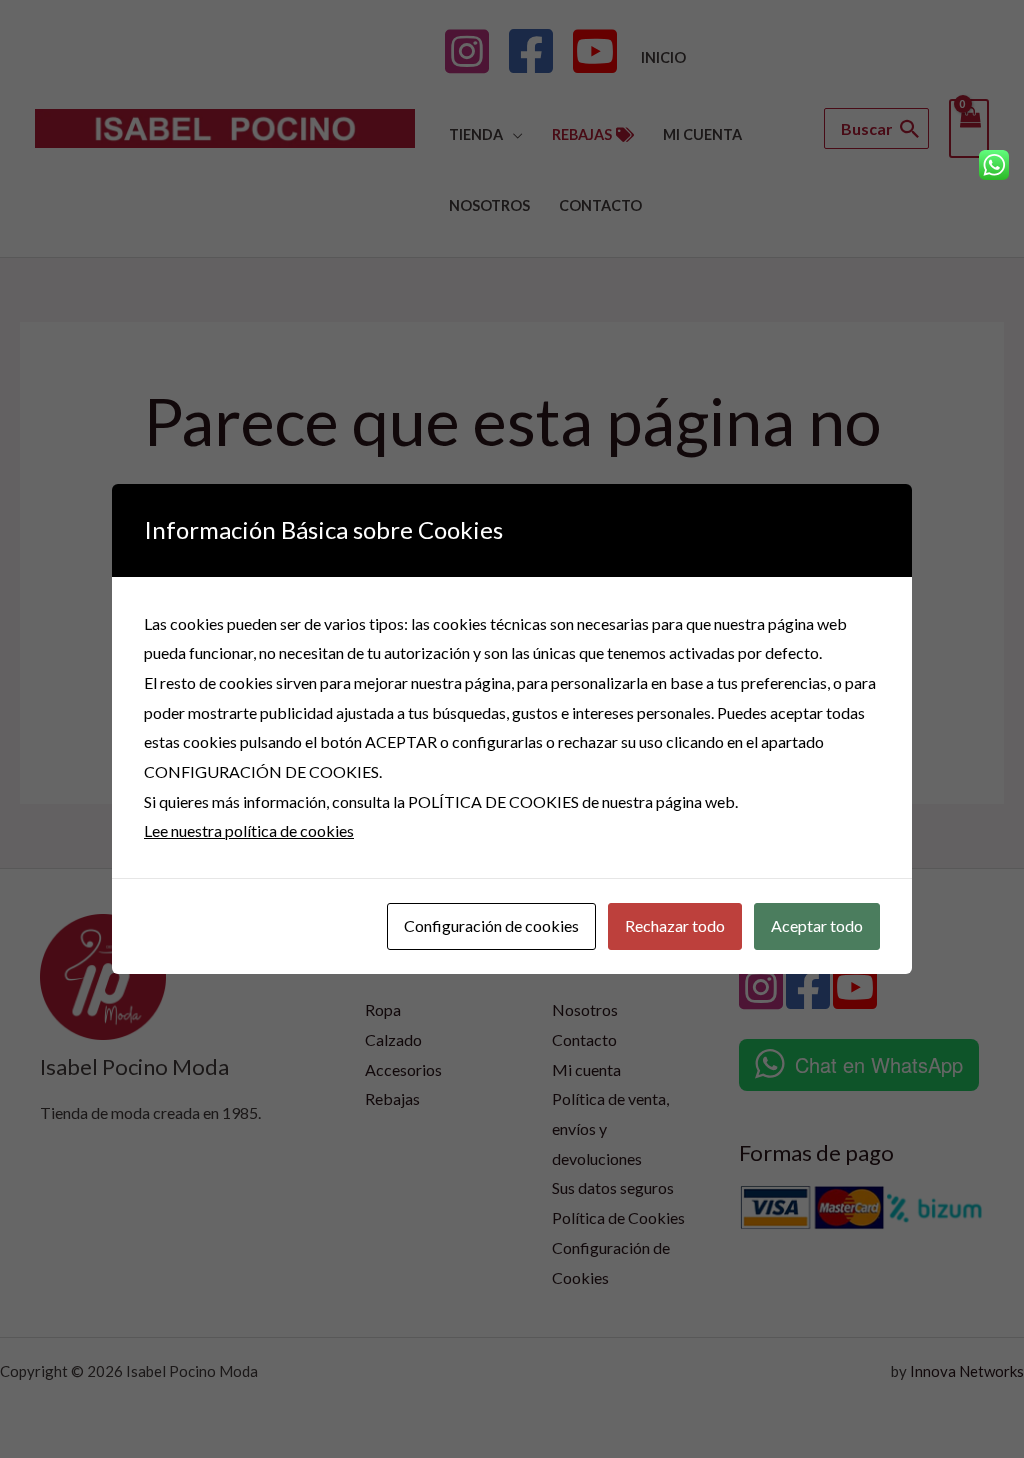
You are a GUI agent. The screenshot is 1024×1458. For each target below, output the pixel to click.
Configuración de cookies (491, 925)
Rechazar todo (675, 925)
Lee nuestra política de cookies (249, 830)
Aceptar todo (817, 925)
